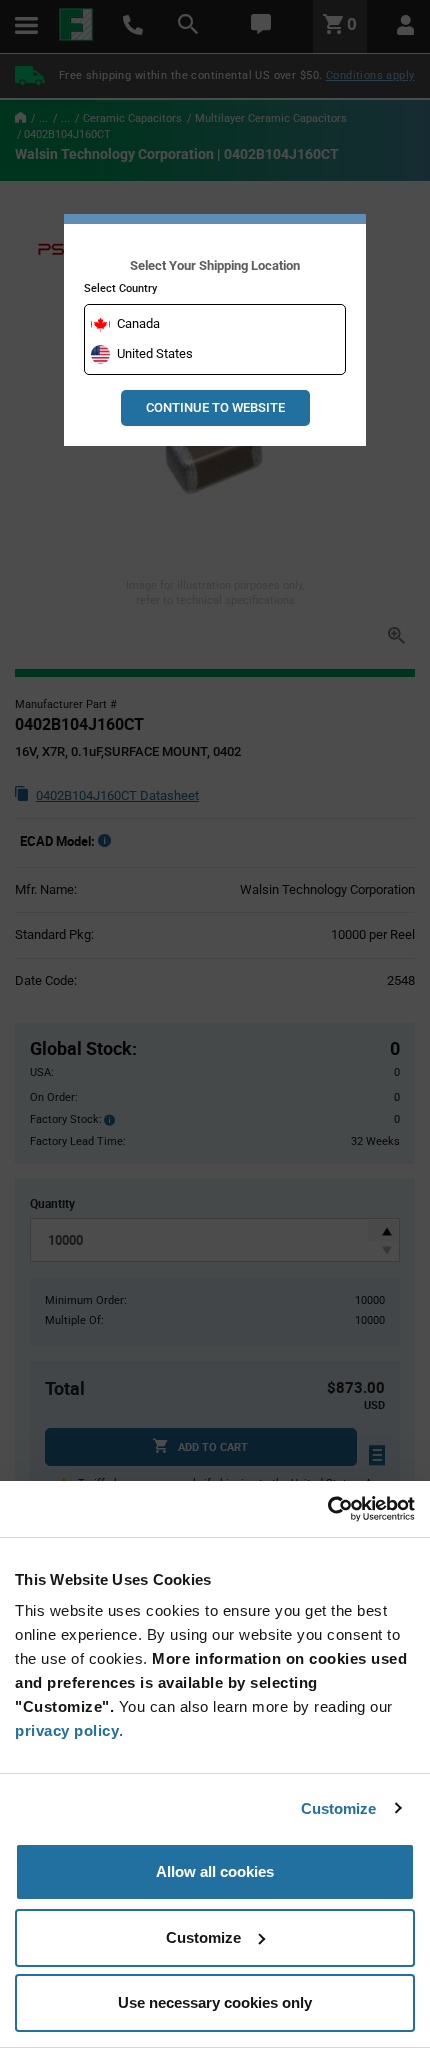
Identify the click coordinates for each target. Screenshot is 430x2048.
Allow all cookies (215, 1871)
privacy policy (67, 1730)
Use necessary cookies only (215, 2002)
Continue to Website (215, 407)
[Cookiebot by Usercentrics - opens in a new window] (327, 1509)
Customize (339, 1808)
